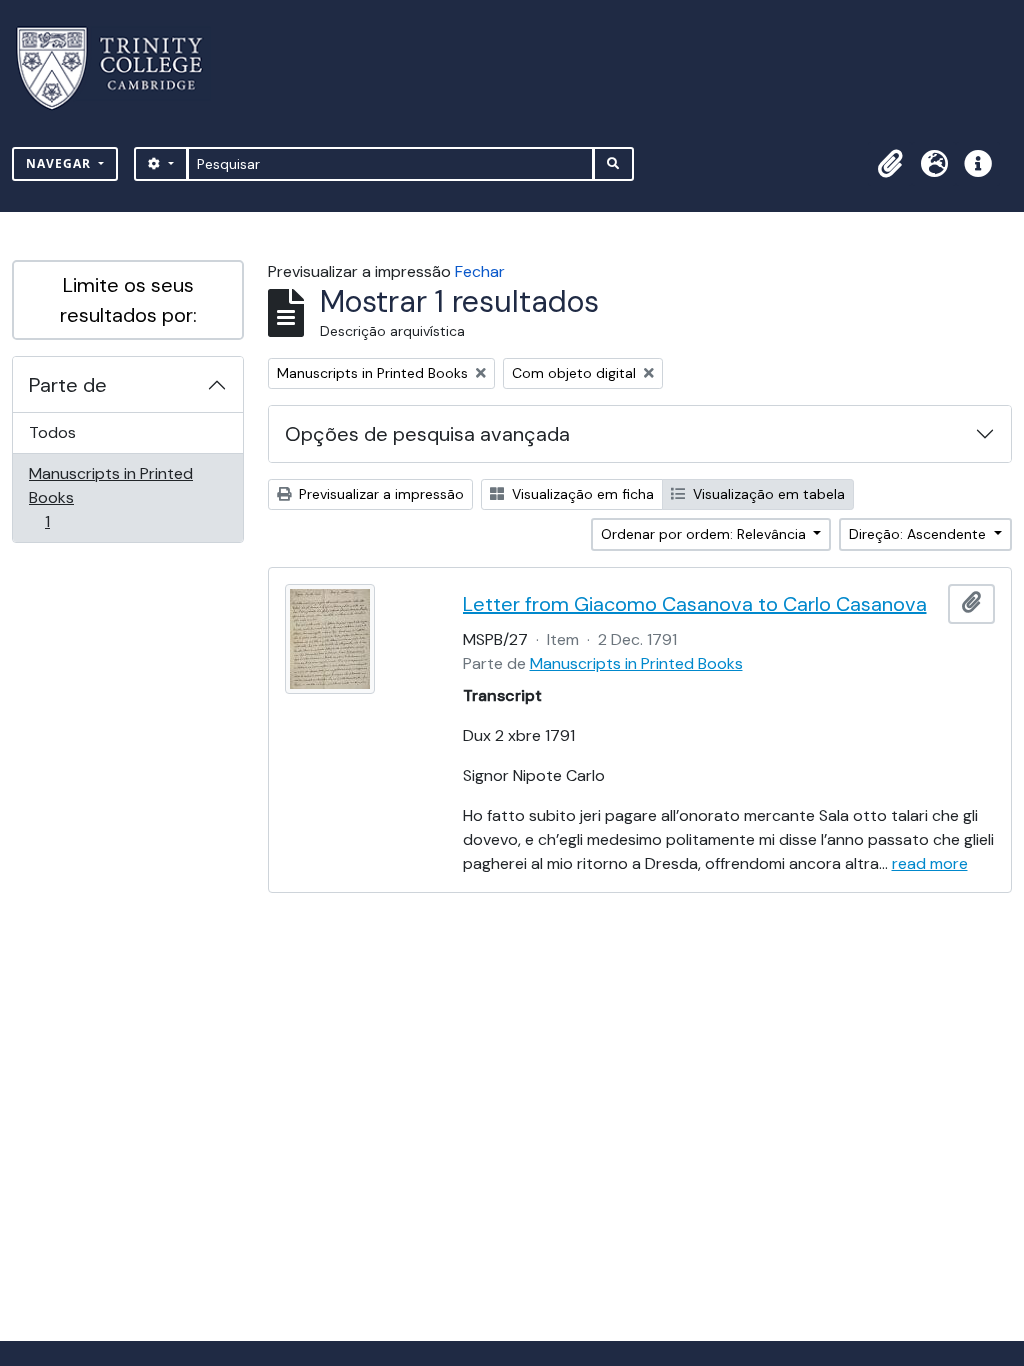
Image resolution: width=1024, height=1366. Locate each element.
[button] (890, 164)
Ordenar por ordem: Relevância (705, 534)
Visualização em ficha (581, 494)
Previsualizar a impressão (379, 494)
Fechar (480, 271)
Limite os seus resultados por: (128, 300)
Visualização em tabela (767, 494)
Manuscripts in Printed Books (110, 497)
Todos (52, 432)
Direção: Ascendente (919, 534)
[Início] (121, 68)
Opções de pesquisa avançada (427, 434)
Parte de (68, 385)
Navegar (60, 163)
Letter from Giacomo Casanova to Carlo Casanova (695, 604)
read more (930, 863)
